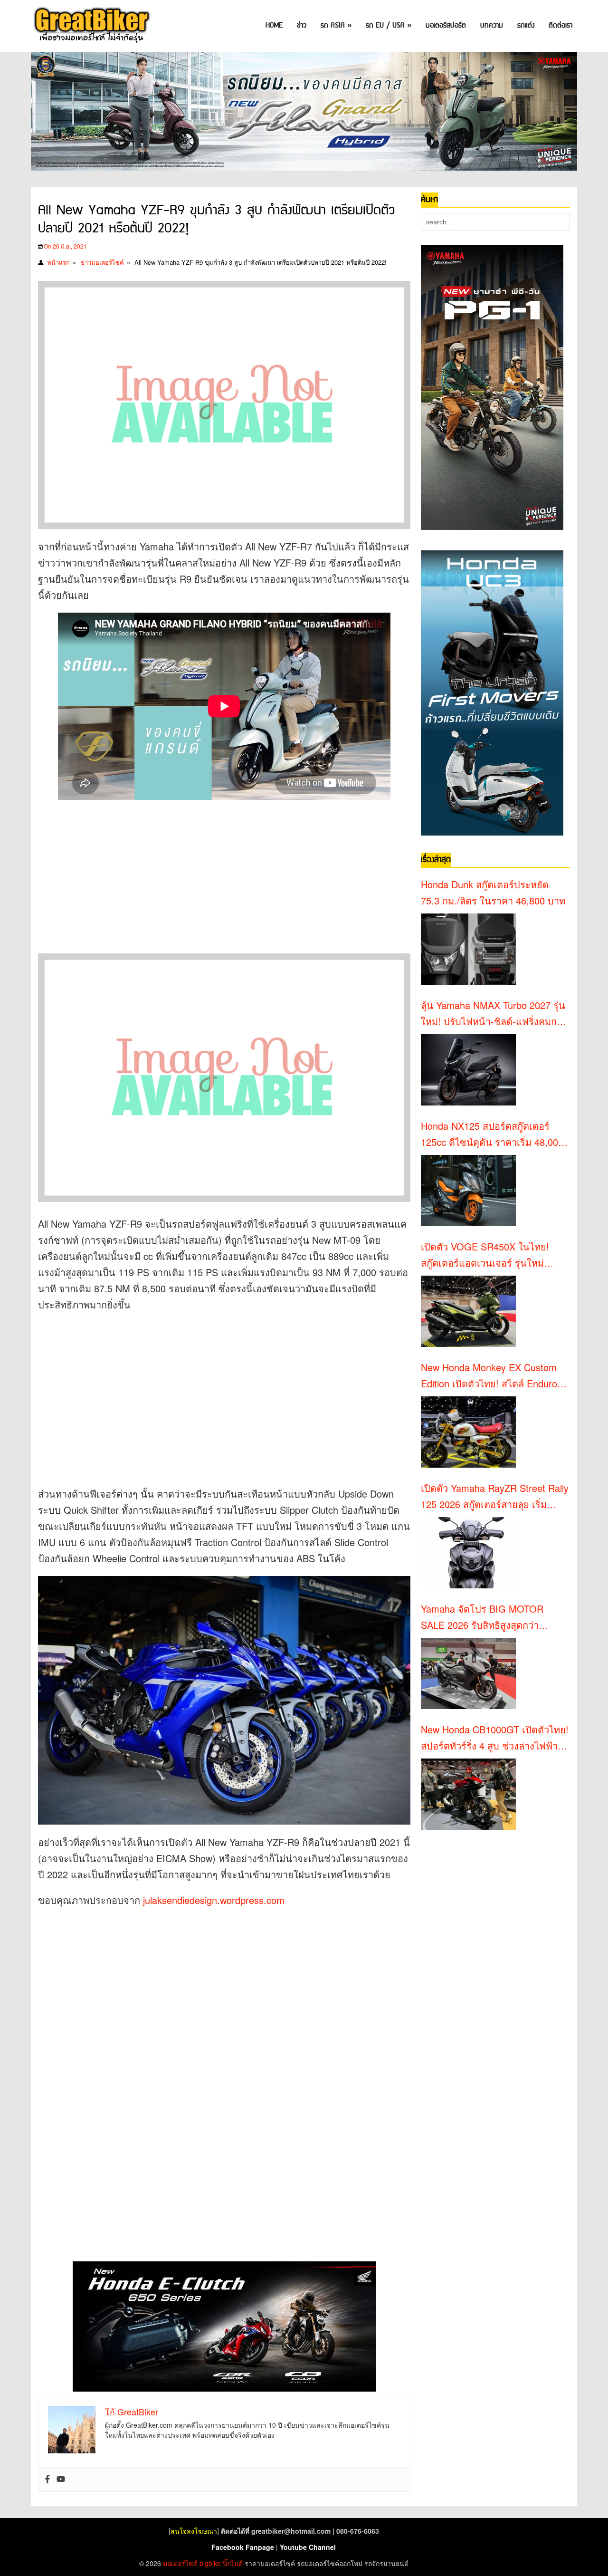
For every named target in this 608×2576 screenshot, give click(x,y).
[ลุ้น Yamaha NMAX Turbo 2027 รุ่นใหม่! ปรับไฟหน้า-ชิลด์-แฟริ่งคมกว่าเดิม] (468, 1070)
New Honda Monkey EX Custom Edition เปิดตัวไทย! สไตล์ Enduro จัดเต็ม (489, 1376)
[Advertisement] (211, 871)
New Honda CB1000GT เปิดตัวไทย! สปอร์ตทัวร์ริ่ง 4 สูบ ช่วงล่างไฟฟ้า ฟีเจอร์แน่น (495, 1738)
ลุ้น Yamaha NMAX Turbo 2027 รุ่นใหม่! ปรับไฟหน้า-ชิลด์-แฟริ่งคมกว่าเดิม (494, 1014)
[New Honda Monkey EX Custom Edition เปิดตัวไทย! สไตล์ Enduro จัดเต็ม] (468, 1432)
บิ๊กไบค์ (233, 2563)
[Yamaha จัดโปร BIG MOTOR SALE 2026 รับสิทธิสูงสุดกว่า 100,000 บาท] (468, 1673)
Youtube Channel (308, 2547)
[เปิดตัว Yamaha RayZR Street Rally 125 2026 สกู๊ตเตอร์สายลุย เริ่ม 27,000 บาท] (468, 1553)
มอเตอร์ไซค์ (180, 2563)
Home (274, 25)
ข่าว (302, 25)
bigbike (210, 2563)
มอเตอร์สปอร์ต (446, 25)
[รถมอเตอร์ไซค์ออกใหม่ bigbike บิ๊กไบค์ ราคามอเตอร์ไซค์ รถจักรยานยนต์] (91, 26)
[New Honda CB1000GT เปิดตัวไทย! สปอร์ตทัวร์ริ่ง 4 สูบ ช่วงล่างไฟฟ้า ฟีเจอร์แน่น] (468, 1794)
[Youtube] (61, 2480)
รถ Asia (336, 25)
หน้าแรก (58, 262)
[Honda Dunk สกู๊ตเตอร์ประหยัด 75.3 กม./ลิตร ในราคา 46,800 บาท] (468, 949)
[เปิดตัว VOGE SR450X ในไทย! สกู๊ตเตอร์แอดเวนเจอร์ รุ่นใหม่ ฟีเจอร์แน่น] (468, 1311)
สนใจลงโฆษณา (194, 2531)
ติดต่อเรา (560, 25)
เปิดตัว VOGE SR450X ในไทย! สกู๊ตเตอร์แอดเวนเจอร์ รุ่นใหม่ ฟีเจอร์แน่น (485, 1255)
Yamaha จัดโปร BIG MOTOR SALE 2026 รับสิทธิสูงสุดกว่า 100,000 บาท (482, 1617)
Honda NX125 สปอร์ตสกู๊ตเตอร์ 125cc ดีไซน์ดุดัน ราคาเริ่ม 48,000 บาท (492, 1134)
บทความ (492, 25)
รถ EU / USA (389, 25)
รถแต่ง (526, 25)
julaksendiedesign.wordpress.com (214, 1900)
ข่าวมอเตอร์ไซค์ (102, 262)
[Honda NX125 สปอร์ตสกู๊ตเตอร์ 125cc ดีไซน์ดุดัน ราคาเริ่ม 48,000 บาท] (468, 1191)
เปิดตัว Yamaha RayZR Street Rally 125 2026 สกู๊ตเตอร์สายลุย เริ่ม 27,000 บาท (495, 1497)
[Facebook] (47, 2480)
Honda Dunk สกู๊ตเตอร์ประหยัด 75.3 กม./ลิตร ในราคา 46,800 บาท (493, 892)
